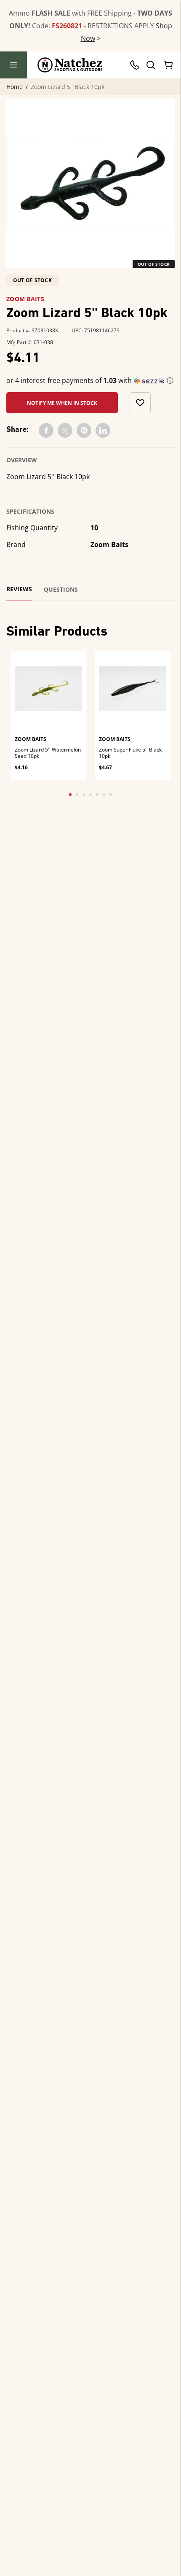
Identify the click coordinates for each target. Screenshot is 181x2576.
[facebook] (46, 430)
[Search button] (150, 65)
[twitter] (65, 430)
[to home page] (70, 65)
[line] (103, 430)
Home (15, 87)
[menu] (13, 65)
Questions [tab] (61, 590)
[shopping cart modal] (169, 65)
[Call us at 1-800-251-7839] (137, 65)
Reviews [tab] (19, 589)
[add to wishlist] (140, 403)
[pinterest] (84, 430)
